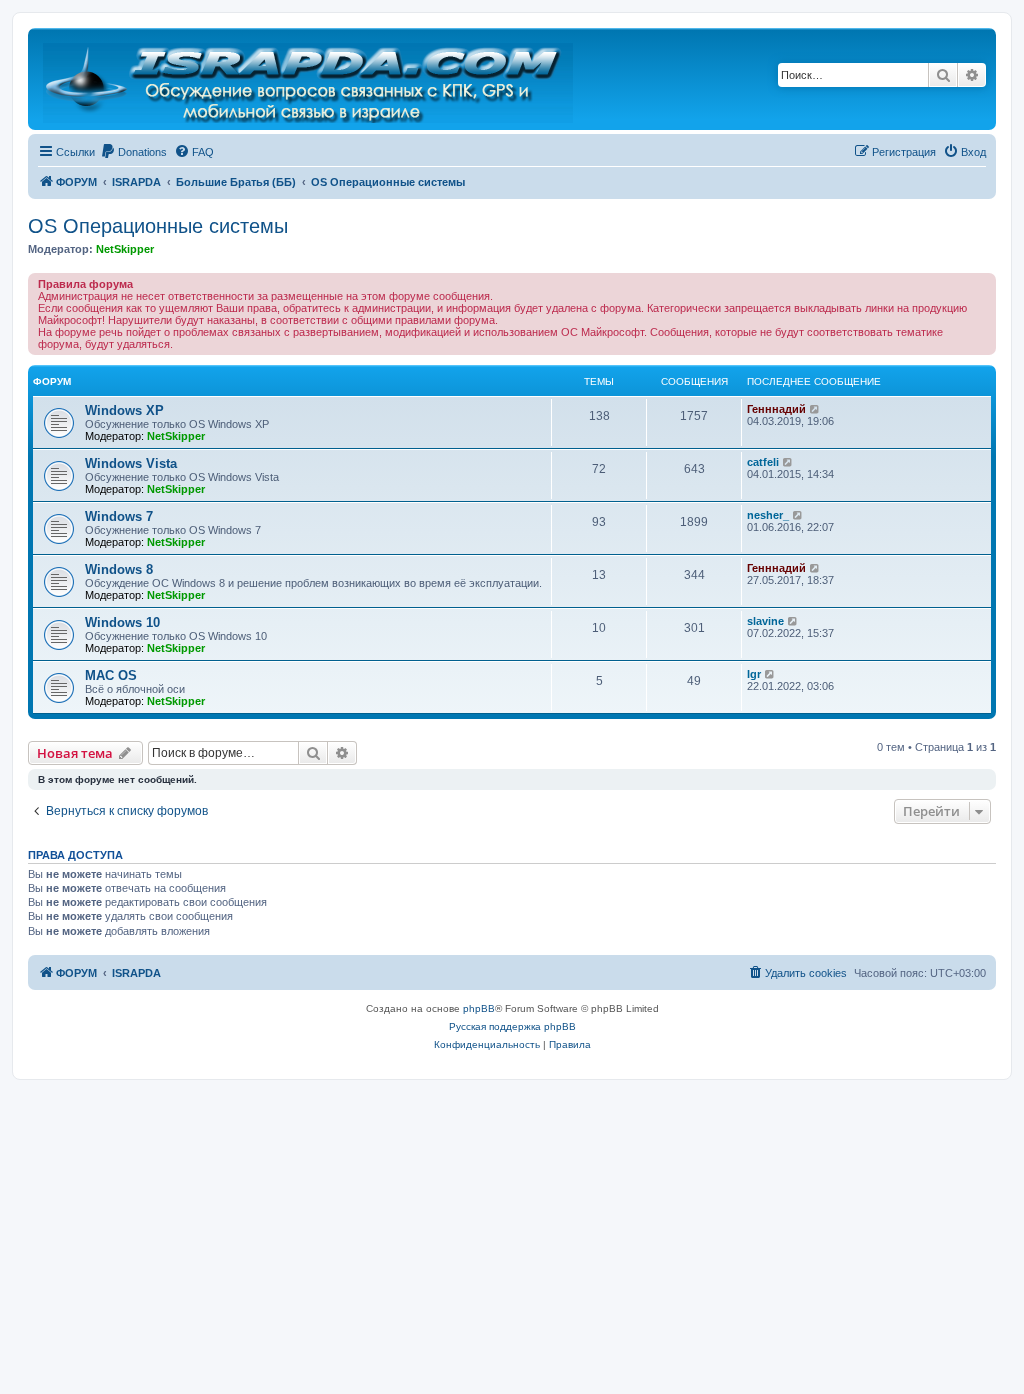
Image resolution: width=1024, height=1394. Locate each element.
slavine (765, 621)
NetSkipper (125, 249)
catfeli (763, 462)
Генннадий (776, 409)
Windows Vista (131, 463)
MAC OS (111, 675)
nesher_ (768, 515)
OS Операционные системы (158, 226)
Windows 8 (119, 569)
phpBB (479, 1008)
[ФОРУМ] (309, 79)
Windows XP (124, 410)
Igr (754, 674)
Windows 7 (119, 516)
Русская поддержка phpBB (512, 1026)
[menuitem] (133, 152)
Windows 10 (122, 622)
